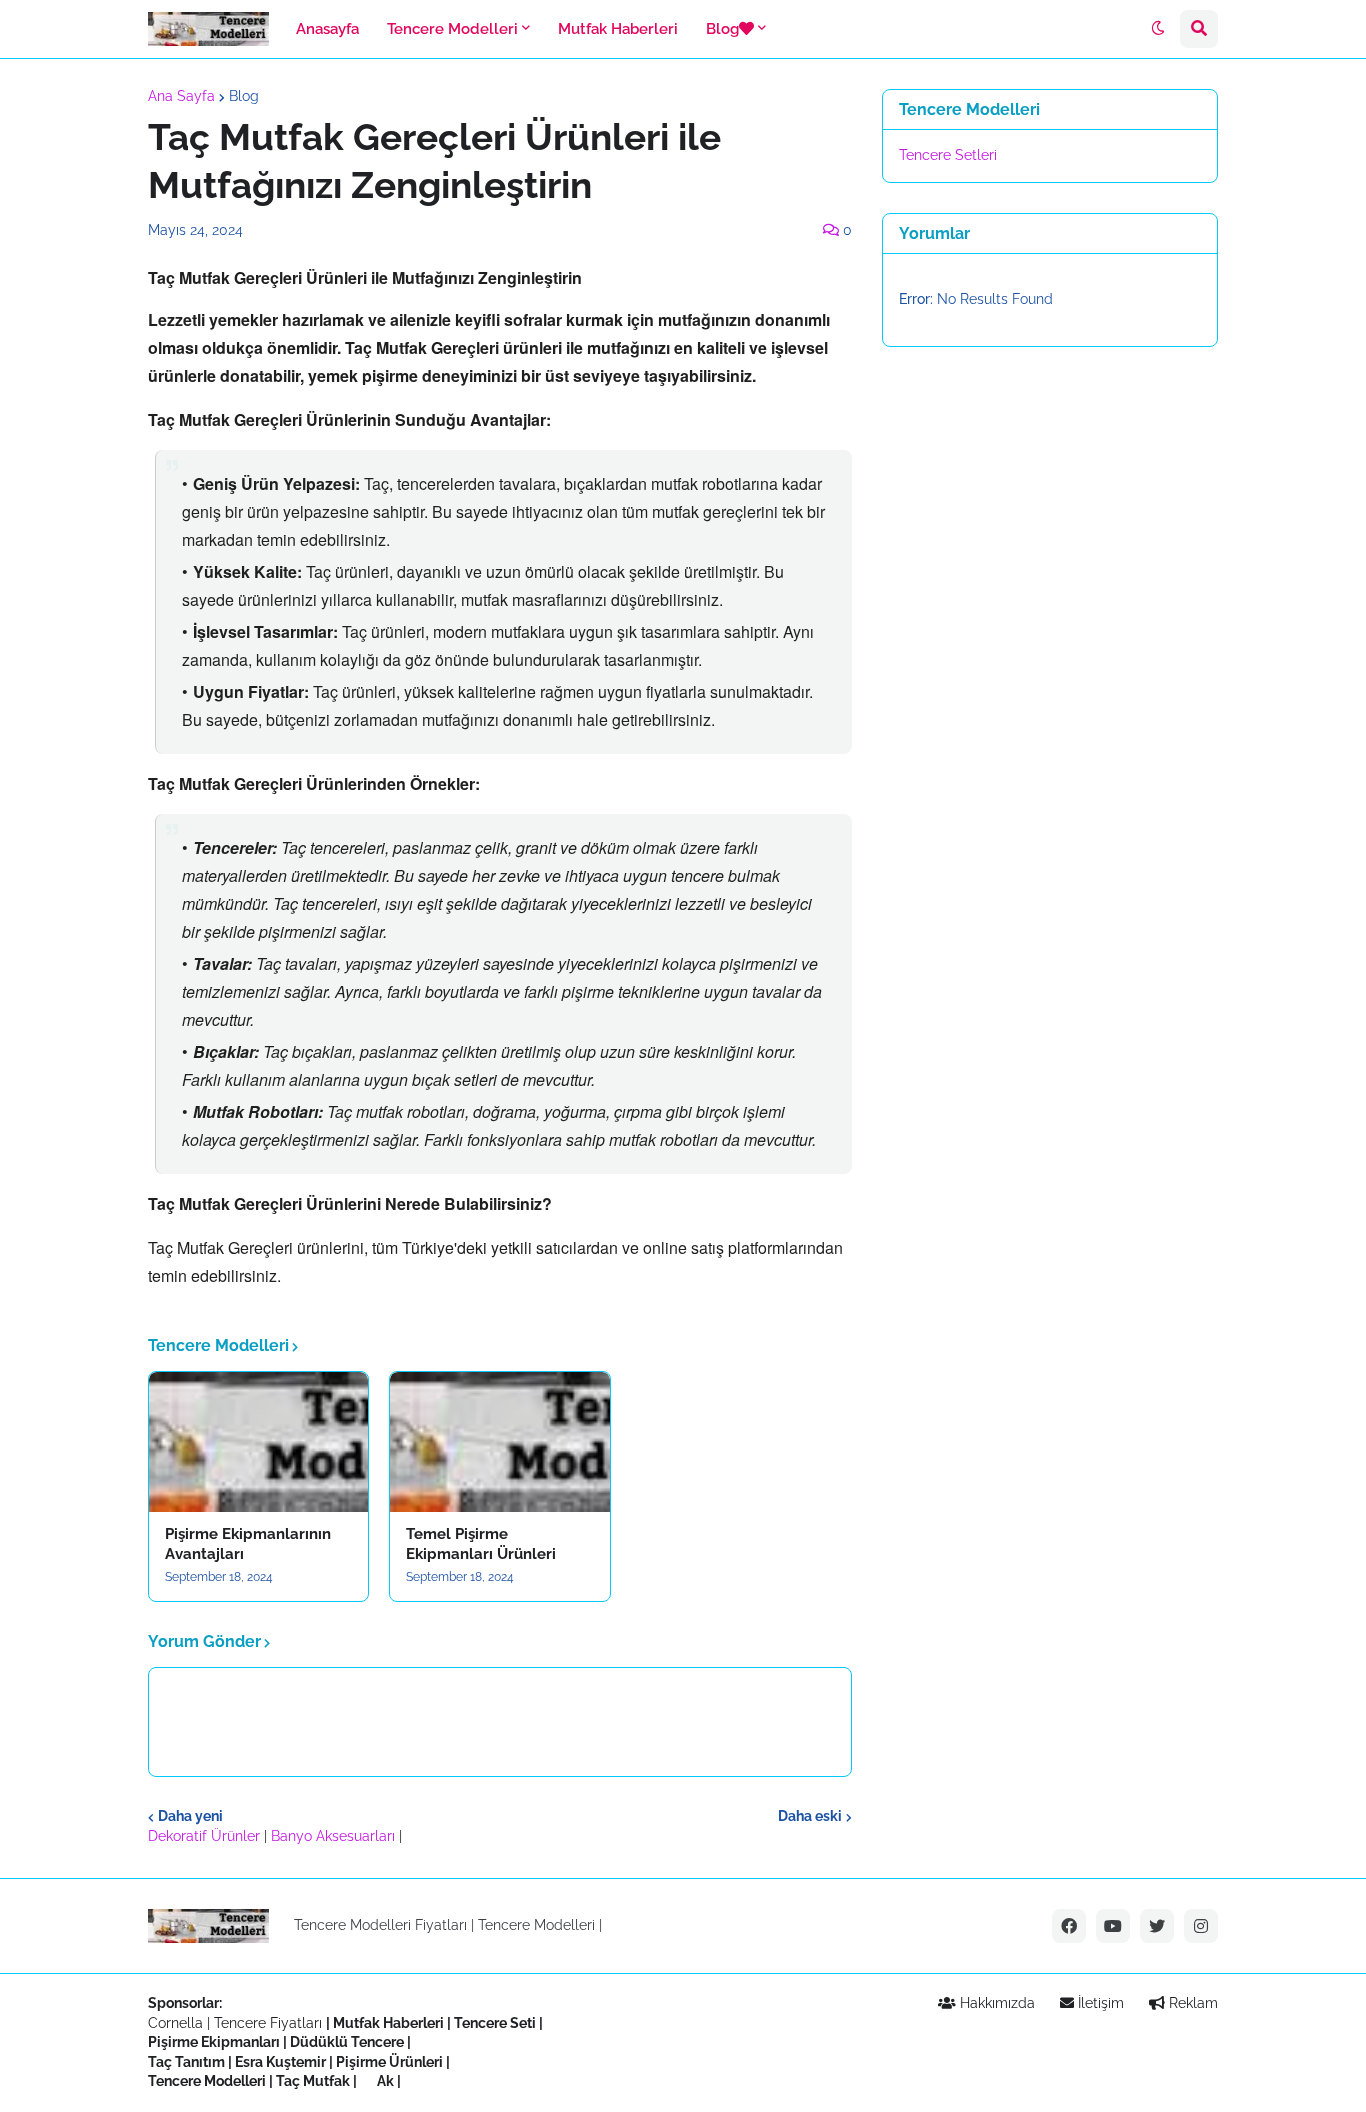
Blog (244, 96)
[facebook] (1069, 1926)
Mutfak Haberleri (388, 2023)
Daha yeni (190, 1816)
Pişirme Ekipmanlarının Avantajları (248, 1544)
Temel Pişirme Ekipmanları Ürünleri (481, 1544)
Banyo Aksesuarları (335, 1836)
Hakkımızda (995, 2003)
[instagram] (1201, 1926)
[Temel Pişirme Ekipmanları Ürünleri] (499, 1442)
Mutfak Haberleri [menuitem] (618, 29)
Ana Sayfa (181, 96)
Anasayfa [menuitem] (327, 29)
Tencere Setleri (948, 155)
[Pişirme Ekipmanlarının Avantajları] (258, 1442)
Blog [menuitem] (722, 29)
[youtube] (1113, 1926)
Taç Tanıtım (186, 2062)
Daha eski (810, 1816)
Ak (385, 2081)
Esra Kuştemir (280, 2062)
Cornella (175, 2023)
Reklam (1191, 2003)
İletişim (1099, 2003)
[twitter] (1157, 1926)
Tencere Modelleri (536, 1925)
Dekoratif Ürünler (206, 1836)
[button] (1158, 29)
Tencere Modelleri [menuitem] (452, 29)
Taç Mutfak (313, 2081)
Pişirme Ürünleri (389, 2062)
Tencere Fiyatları (268, 2023)
